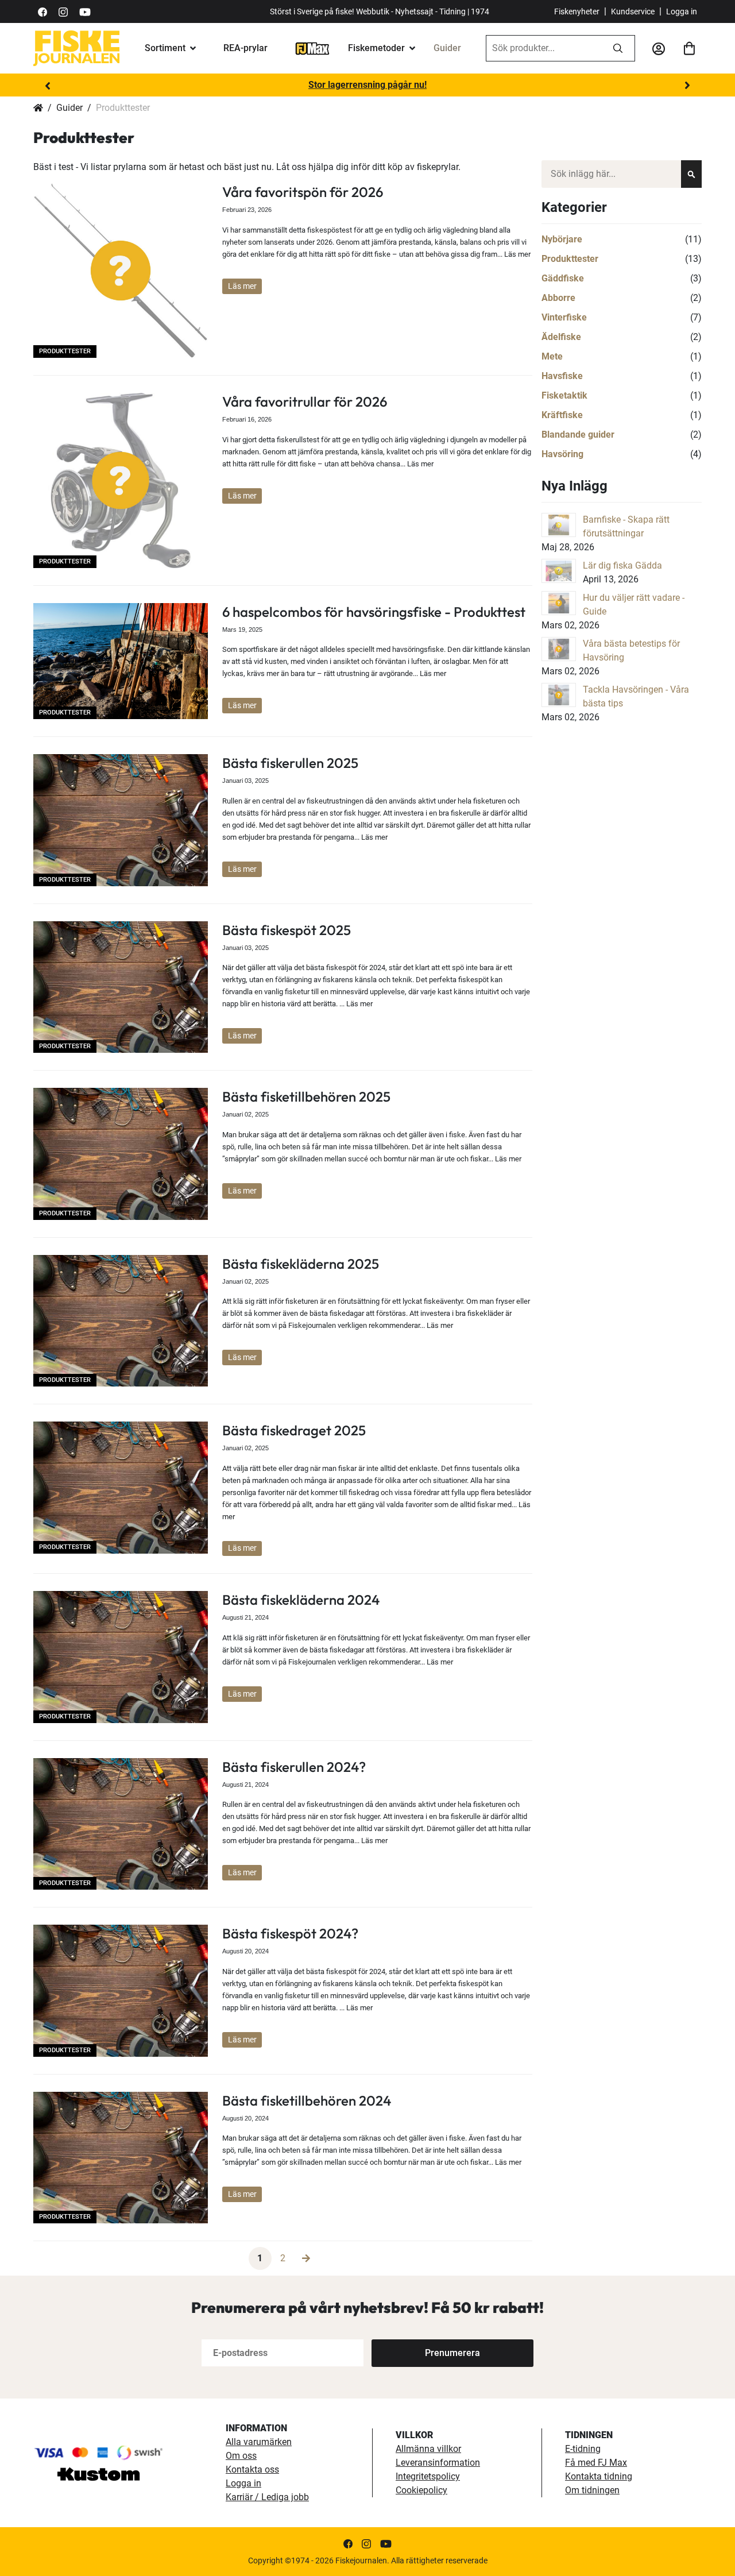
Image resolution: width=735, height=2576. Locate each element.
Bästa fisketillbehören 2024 (307, 2100)
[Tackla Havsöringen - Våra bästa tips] (559, 695)
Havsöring (562, 454)
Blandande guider (578, 435)
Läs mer (242, 286)
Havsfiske (562, 376)
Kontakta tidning (599, 2476)
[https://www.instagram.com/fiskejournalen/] (63, 11)
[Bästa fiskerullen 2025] (121, 820)
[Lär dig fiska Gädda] (559, 571)
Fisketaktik (564, 395)
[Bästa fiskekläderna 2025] (121, 1321)
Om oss (241, 2456)
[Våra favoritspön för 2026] (121, 271)
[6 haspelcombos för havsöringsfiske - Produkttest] (121, 661)
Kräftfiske (562, 415)
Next (687, 86)
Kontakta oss (252, 2469)
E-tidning (583, 2449)
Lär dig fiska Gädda (622, 565)
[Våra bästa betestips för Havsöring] (559, 649)
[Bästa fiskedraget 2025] (121, 1487)
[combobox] (544, 48)
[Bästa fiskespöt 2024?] (121, 1990)
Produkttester (65, 351)
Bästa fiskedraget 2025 (294, 1430)
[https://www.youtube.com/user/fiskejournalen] (85, 11)
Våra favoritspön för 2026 (303, 192)
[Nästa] (306, 2258)
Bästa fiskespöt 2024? (290, 1933)
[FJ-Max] (312, 48)
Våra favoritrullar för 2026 (305, 401)
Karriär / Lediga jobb (267, 2497)
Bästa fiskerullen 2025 (290, 763)
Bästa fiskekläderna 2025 (301, 1264)
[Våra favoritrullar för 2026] (121, 480)
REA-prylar (245, 48)
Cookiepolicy (421, 2490)
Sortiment (165, 48)
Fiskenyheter (577, 11)
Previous (48, 86)
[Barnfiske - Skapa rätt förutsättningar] (559, 525)
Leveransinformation (438, 2463)
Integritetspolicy (428, 2476)
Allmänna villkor (428, 2449)
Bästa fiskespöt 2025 (287, 930)
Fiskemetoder (376, 48)
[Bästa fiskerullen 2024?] (121, 1824)
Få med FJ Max (596, 2463)
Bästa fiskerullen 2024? (294, 1767)
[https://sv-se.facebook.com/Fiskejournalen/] (42, 11)
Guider (447, 48)
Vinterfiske (564, 317)
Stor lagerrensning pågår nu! (367, 85)
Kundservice (633, 11)
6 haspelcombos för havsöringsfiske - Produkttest (374, 612)
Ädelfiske (561, 337)
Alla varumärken (259, 2442)
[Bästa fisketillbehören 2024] (121, 2158)
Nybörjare (562, 239)
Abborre (558, 298)
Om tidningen (592, 2490)
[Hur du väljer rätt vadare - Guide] (559, 603)
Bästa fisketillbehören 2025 (306, 1096)
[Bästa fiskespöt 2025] (121, 987)
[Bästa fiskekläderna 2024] (121, 1657)
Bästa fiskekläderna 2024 (301, 1600)
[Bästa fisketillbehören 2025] (121, 1154)
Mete (552, 356)
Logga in (682, 11)
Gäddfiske (563, 278)
